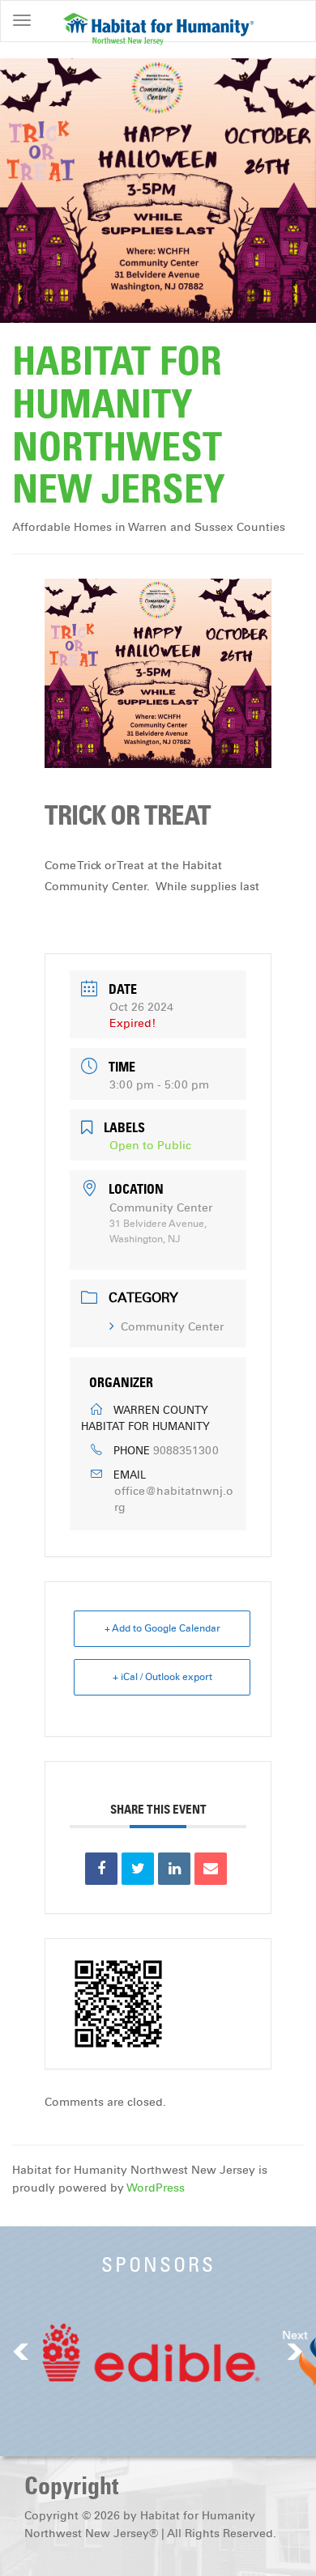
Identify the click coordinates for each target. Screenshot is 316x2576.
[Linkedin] (174, 1869)
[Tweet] (138, 1869)
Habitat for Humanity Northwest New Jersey (119, 425)
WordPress (156, 2188)
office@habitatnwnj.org (174, 1499)
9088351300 (186, 1451)
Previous (21, 2351)
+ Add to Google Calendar (162, 1628)
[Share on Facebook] (101, 1869)
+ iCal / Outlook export (162, 1677)
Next (295, 2335)
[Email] (211, 1869)
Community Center (172, 1327)
